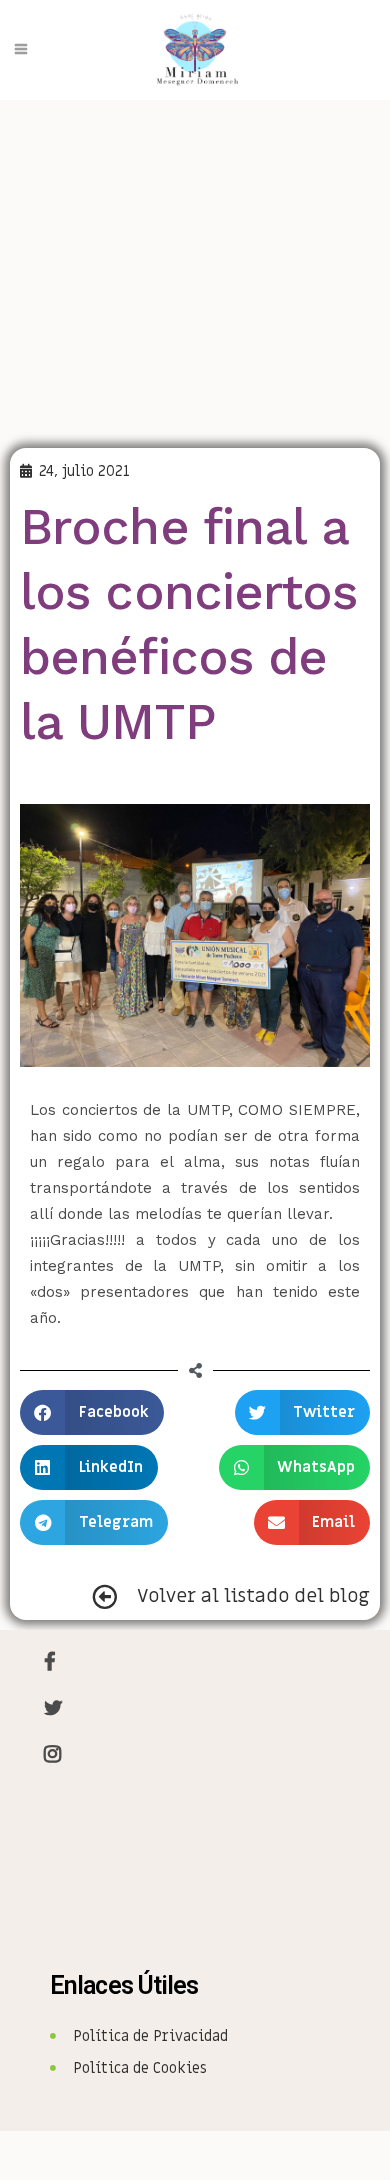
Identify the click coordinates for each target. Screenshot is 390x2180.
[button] (92, 1412)
